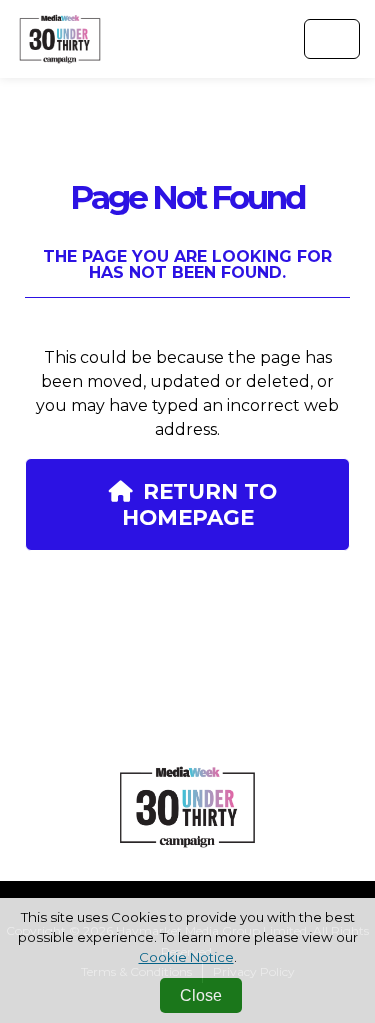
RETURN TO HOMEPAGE (199, 504)
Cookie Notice (186, 957)
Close (201, 995)
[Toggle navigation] (332, 39)
